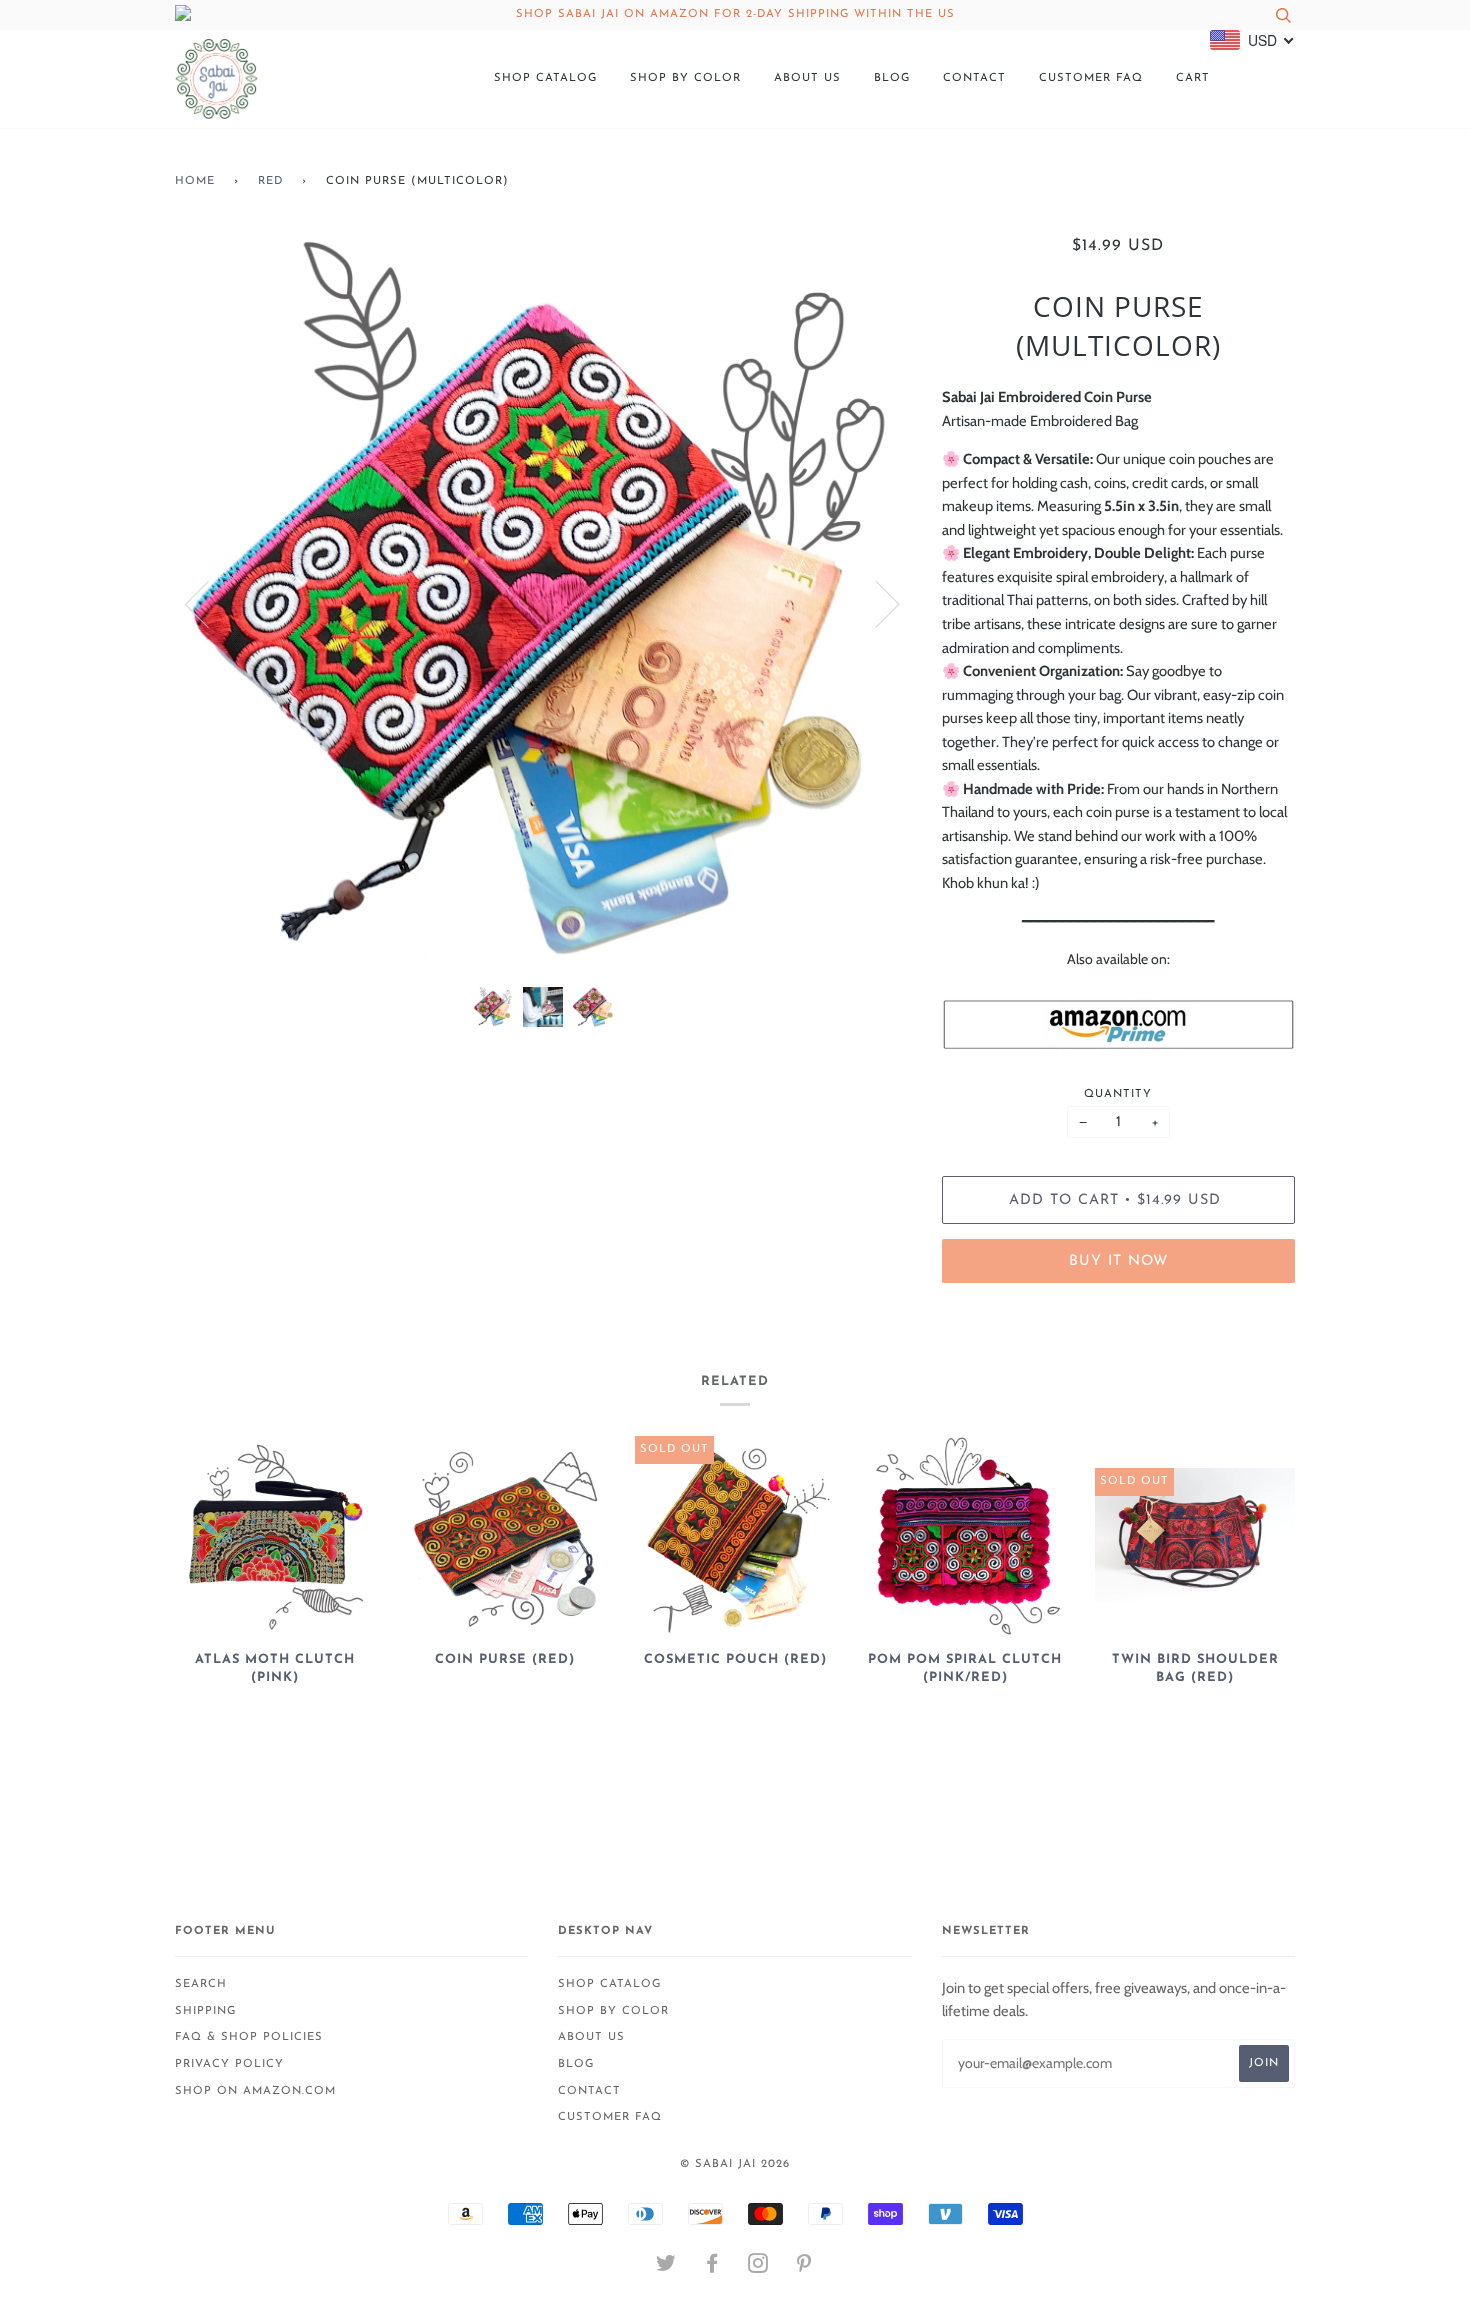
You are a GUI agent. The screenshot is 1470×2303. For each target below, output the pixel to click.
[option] (543, 603)
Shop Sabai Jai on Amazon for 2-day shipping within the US (735, 14)
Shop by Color (685, 78)
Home (195, 181)
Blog (892, 78)
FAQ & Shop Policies (249, 2037)
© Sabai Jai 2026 (735, 2164)
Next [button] (875, 603)
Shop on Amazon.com (255, 2091)
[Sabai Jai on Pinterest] (804, 2268)
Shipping (205, 2011)
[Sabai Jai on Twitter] (666, 2268)
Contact (974, 78)
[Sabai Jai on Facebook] (712, 2268)
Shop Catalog (545, 78)
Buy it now (1118, 1261)
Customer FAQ (1091, 78)
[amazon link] (1118, 1024)
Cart (1193, 78)
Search (201, 1984)
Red (270, 181)
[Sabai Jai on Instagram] (758, 2268)
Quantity (1118, 1094)
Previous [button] (209, 603)
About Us (807, 78)
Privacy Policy (229, 2064)
